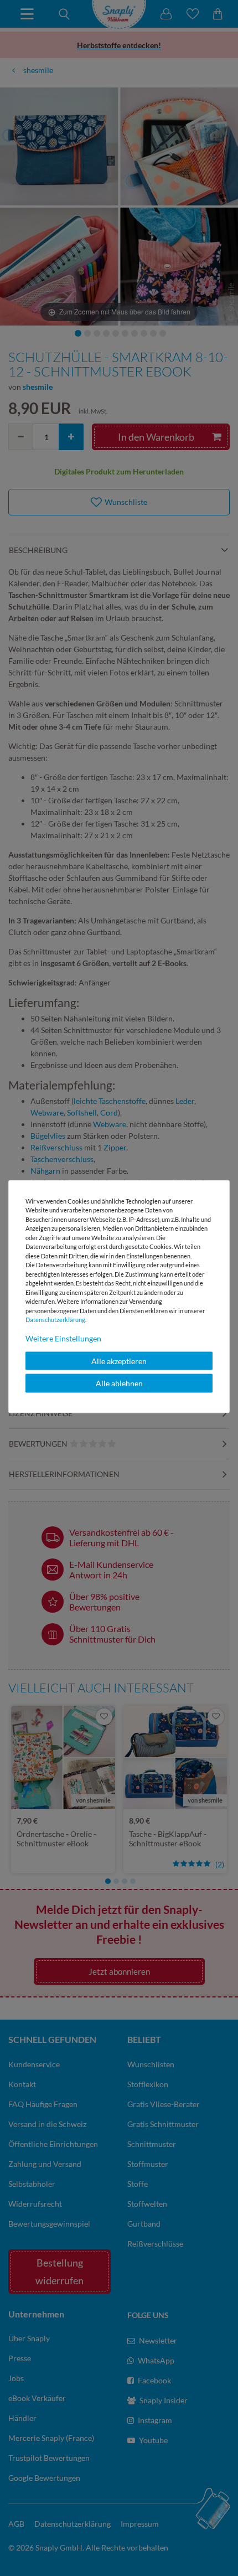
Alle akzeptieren (119, 1361)
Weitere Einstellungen (63, 1338)
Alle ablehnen (119, 1383)
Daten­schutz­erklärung (55, 1320)
